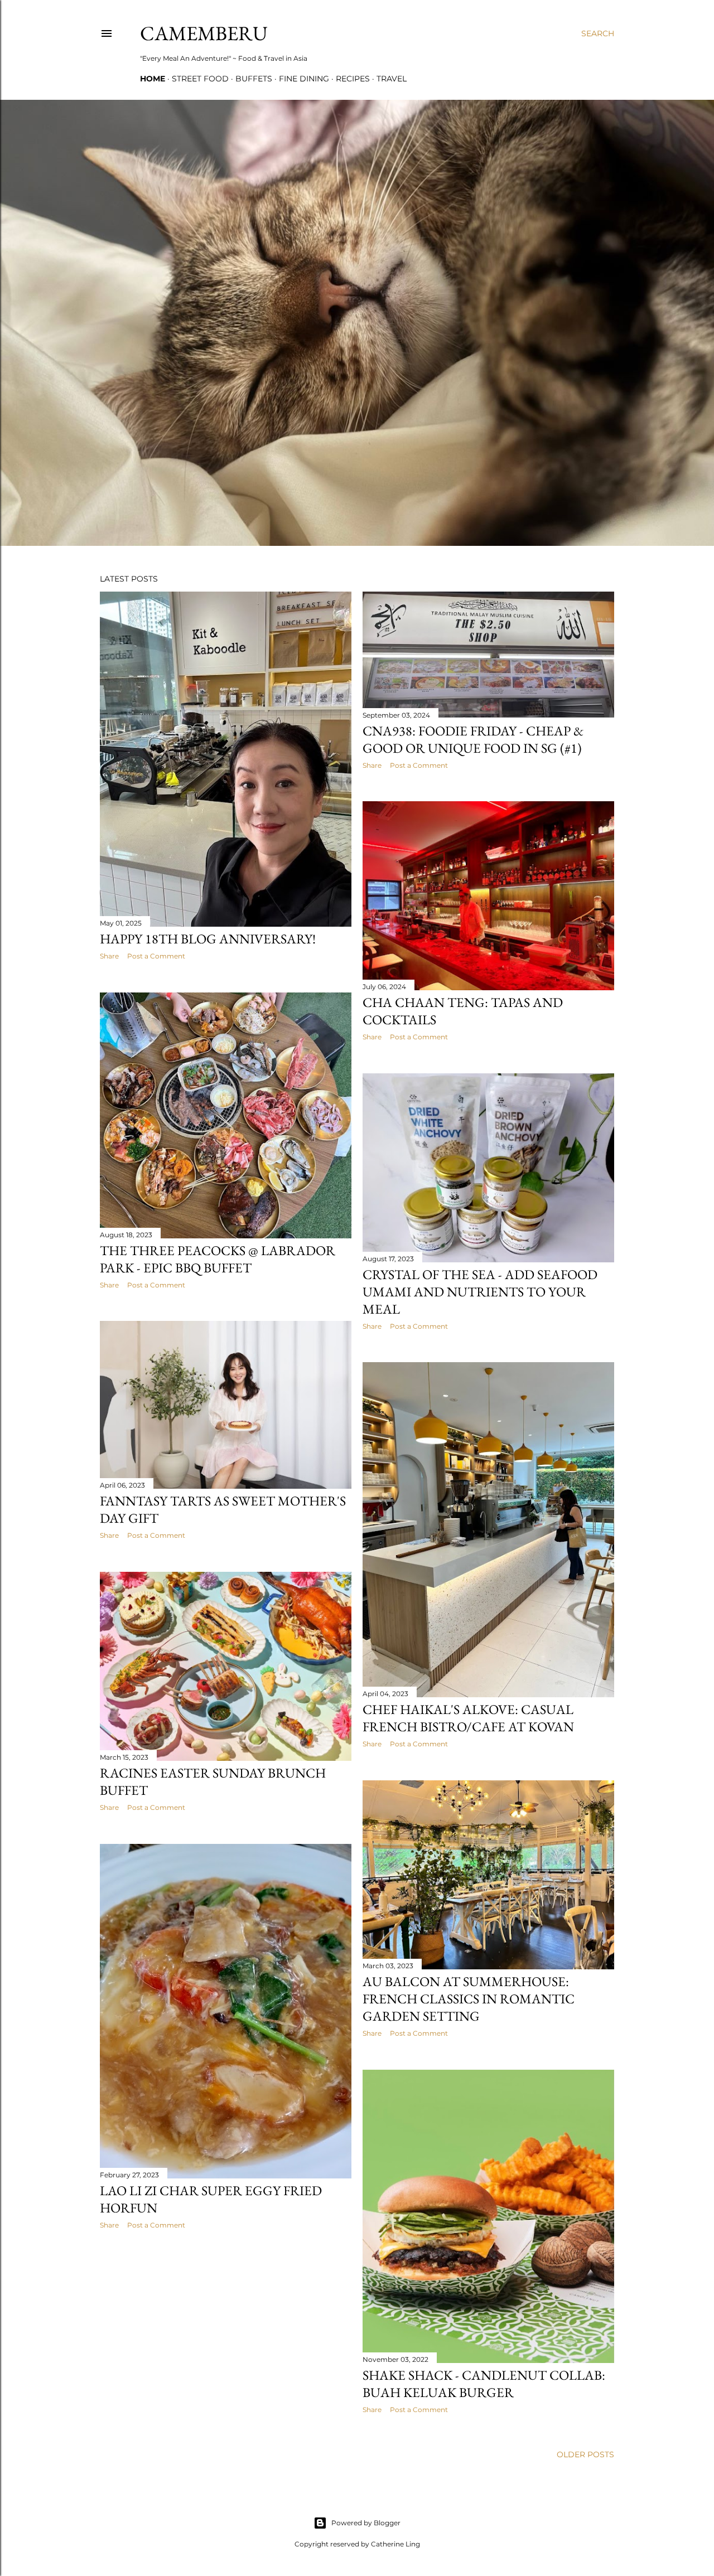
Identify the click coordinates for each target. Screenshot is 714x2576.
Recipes (353, 79)
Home (153, 79)
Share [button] (109, 956)
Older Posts (585, 2454)
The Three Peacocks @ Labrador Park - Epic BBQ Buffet (218, 1259)
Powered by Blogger (366, 2523)
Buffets (254, 79)
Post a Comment (156, 956)
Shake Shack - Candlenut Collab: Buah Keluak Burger (484, 2384)
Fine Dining (304, 79)
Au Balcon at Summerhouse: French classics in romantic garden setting (469, 1999)
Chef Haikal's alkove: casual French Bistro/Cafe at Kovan (468, 1718)
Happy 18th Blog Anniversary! (208, 939)
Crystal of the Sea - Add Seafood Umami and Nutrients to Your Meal (480, 1292)
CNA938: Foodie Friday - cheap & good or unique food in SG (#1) (473, 739)
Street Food (200, 79)
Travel (392, 79)
